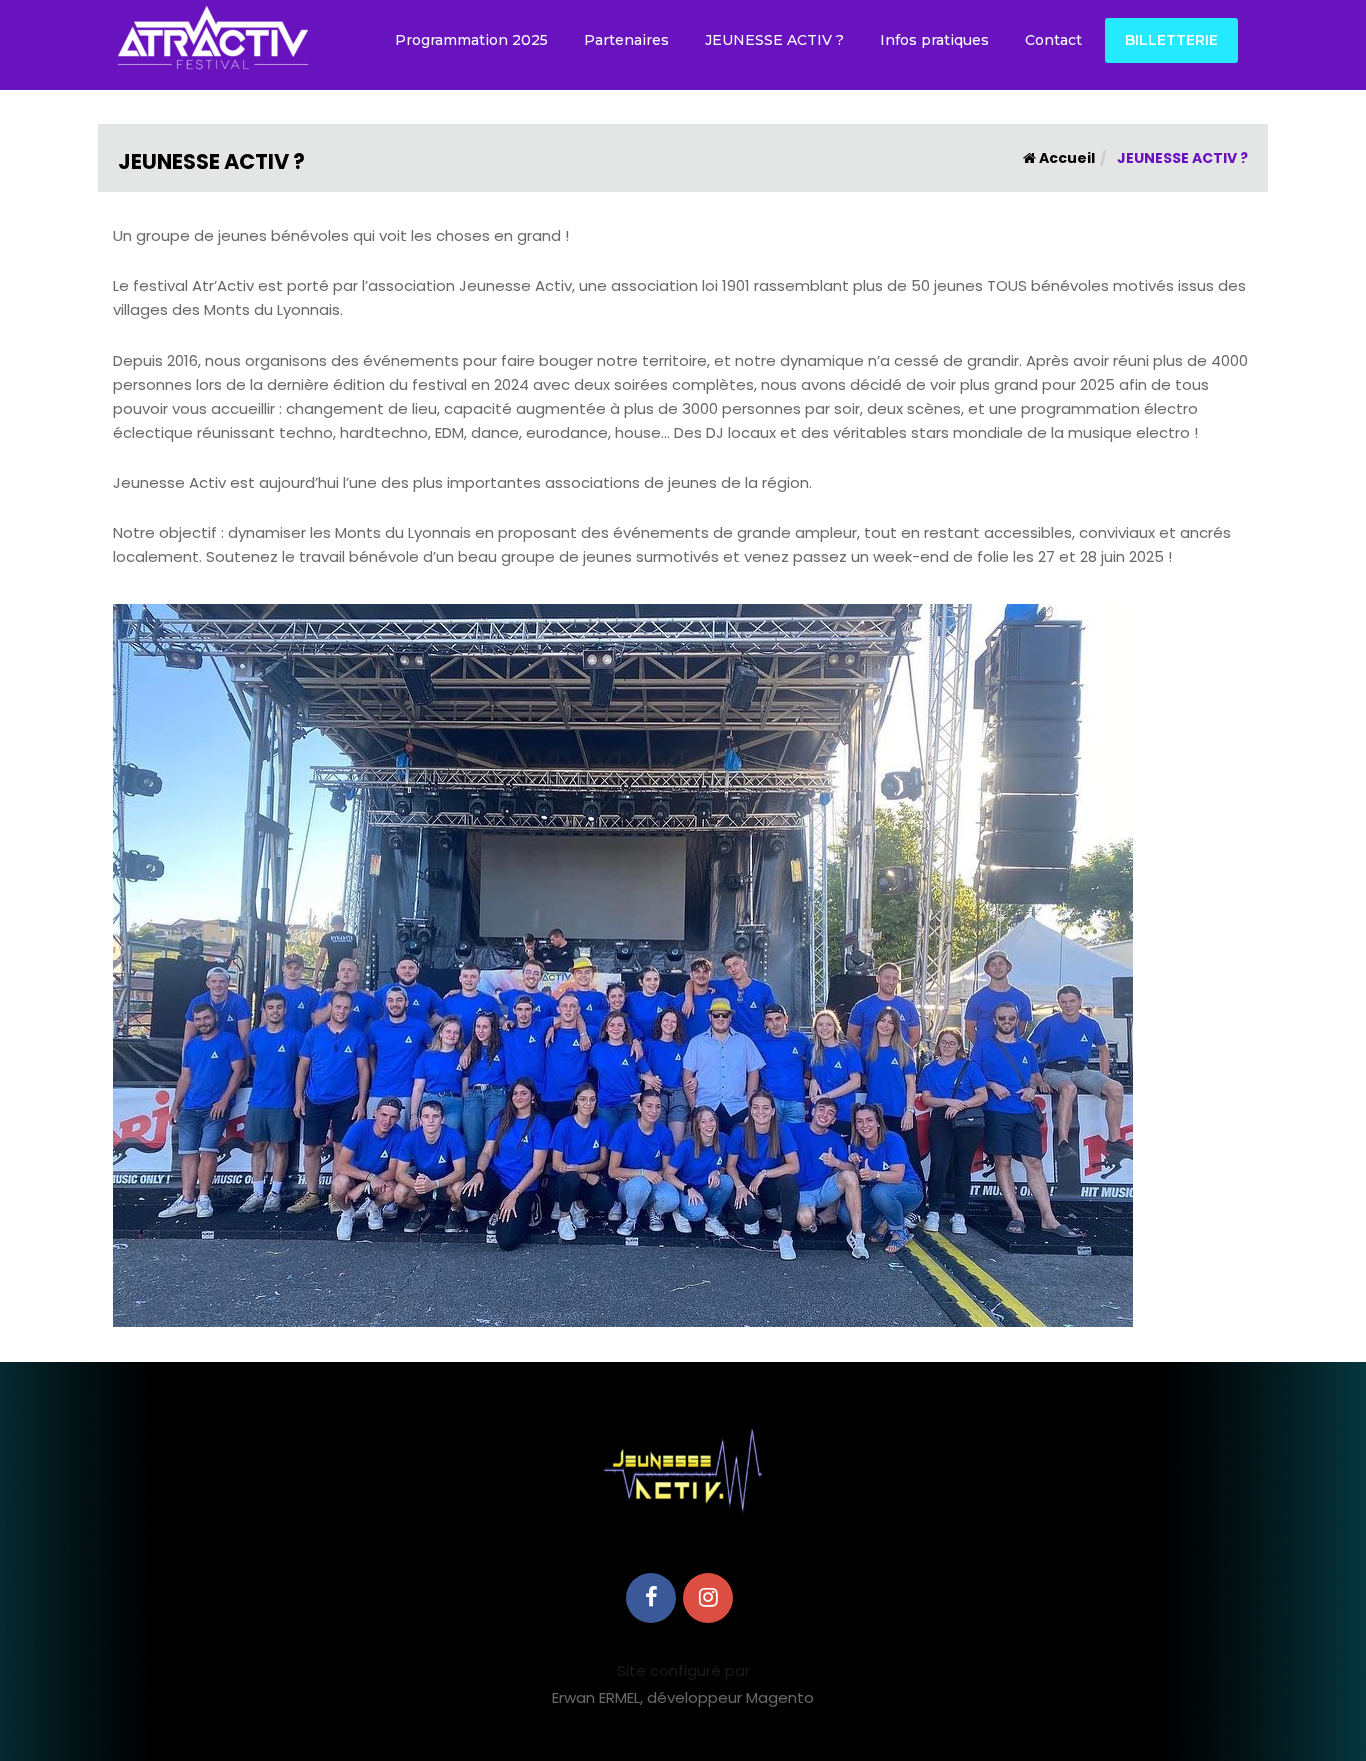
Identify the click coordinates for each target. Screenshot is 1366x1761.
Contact (1053, 40)
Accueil (1065, 158)
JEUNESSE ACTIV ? (774, 40)
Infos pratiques (934, 40)
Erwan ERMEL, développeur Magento (683, 1697)
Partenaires (626, 40)
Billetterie (1171, 40)
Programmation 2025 (471, 40)
